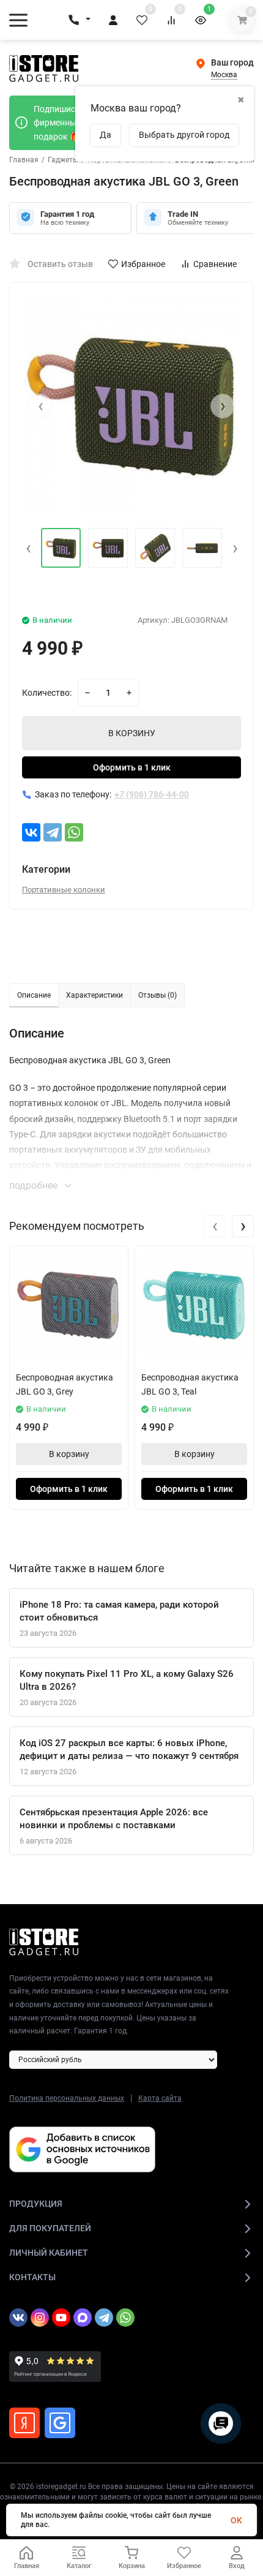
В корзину (69, 1454)
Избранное (143, 264)
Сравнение (215, 264)
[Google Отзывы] (60, 2423)
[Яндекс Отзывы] (24, 2423)
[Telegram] (53, 832)
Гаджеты (63, 160)
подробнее (35, 1185)
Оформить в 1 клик (132, 767)
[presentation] (40, 406)
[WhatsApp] (74, 832)
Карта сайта (160, 2098)
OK (236, 2520)
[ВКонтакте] (31, 832)
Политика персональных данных (67, 2098)
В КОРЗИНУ (132, 733)
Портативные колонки (64, 890)
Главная (24, 160)
